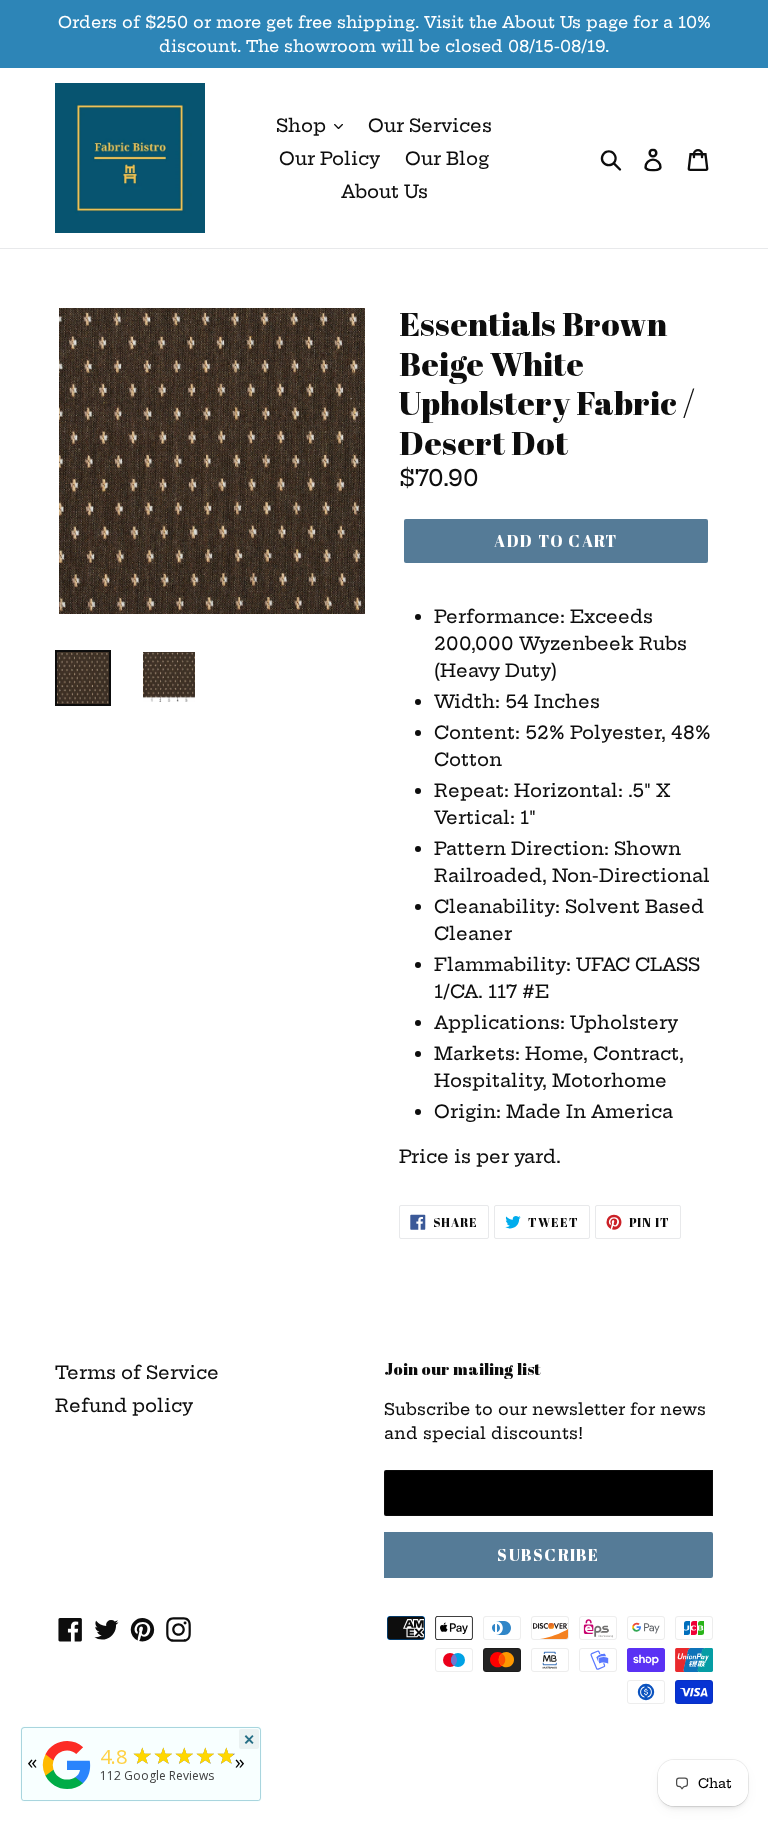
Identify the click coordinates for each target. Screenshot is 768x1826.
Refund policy (124, 1405)
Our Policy (329, 158)
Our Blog (447, 158)
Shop (303, 125)
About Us (384, 191)
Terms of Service (137, 1372)
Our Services (430, 125)
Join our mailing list (462, 1369)
